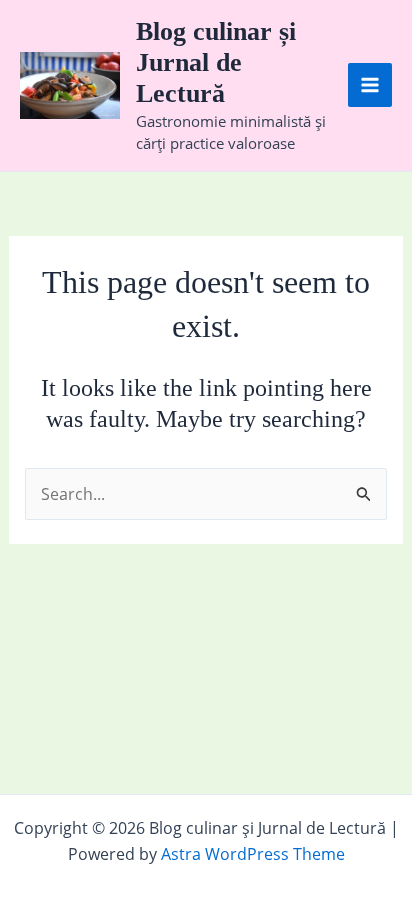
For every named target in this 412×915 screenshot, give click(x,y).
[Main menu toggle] (370, 85)
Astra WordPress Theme (253, 854)
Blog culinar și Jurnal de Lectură (216, 62)
